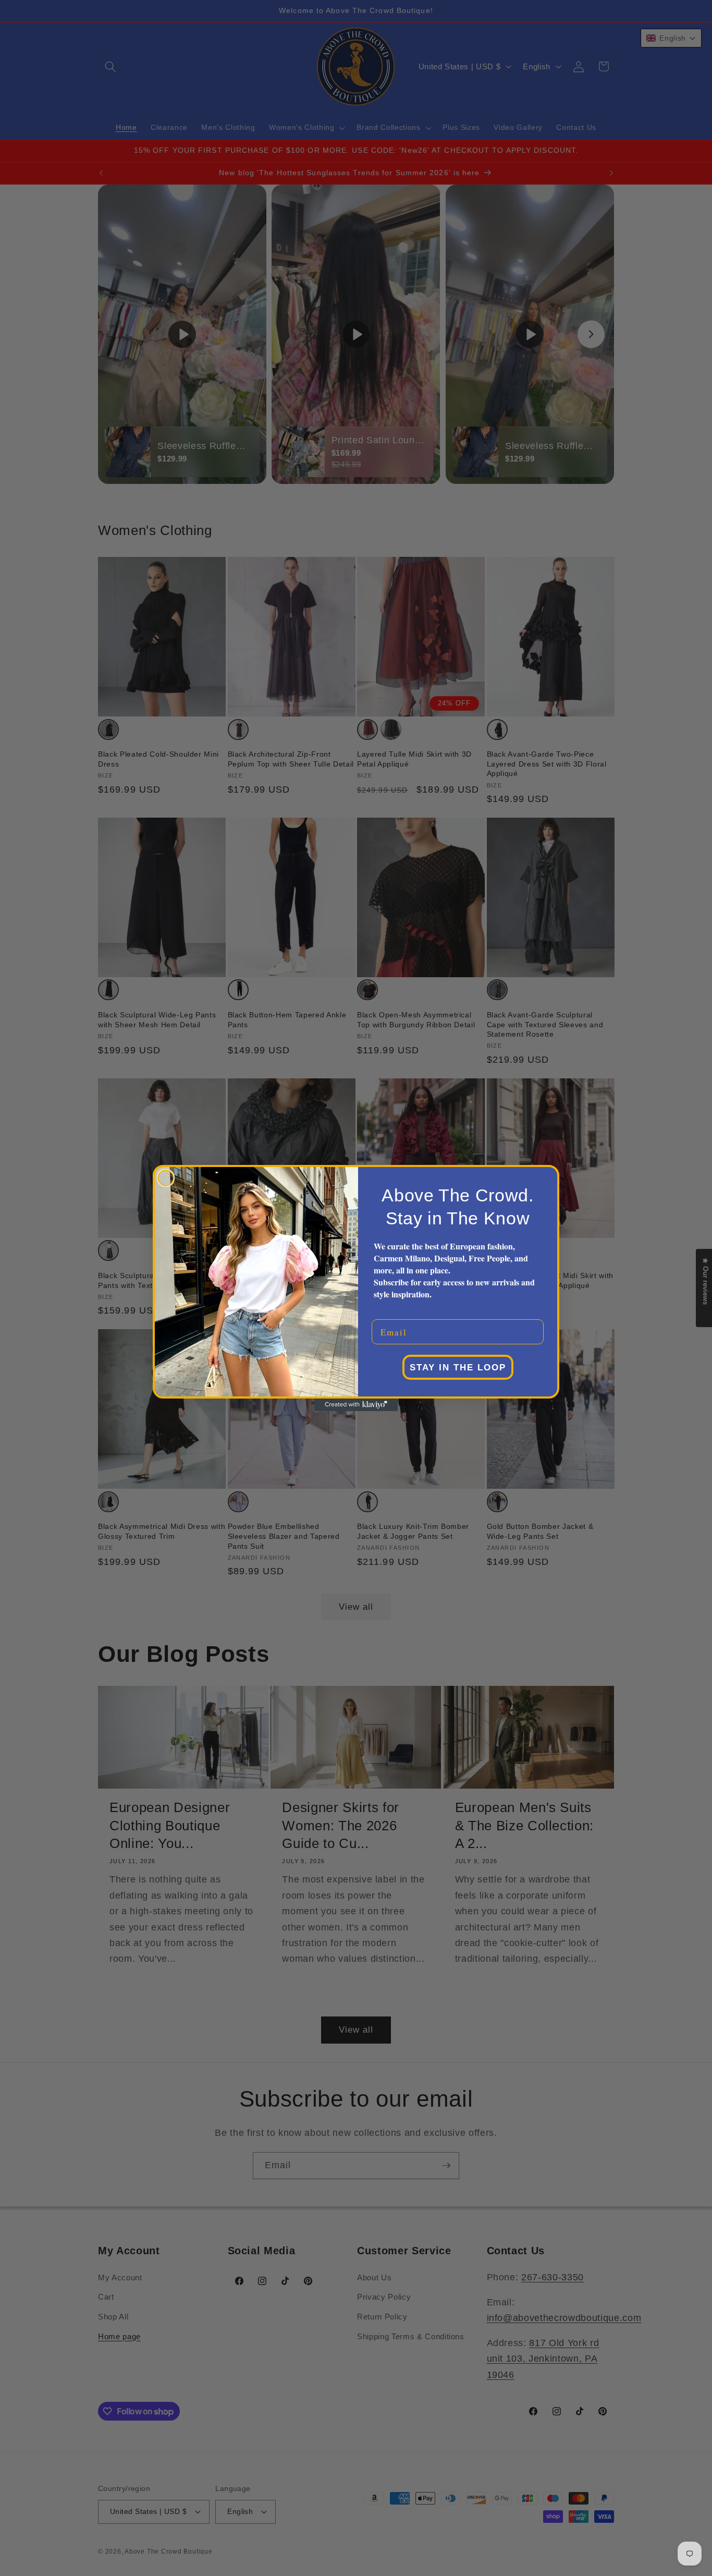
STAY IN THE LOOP (458, 1368)
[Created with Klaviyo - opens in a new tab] (356, 1405)
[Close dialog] (166, 1178)
